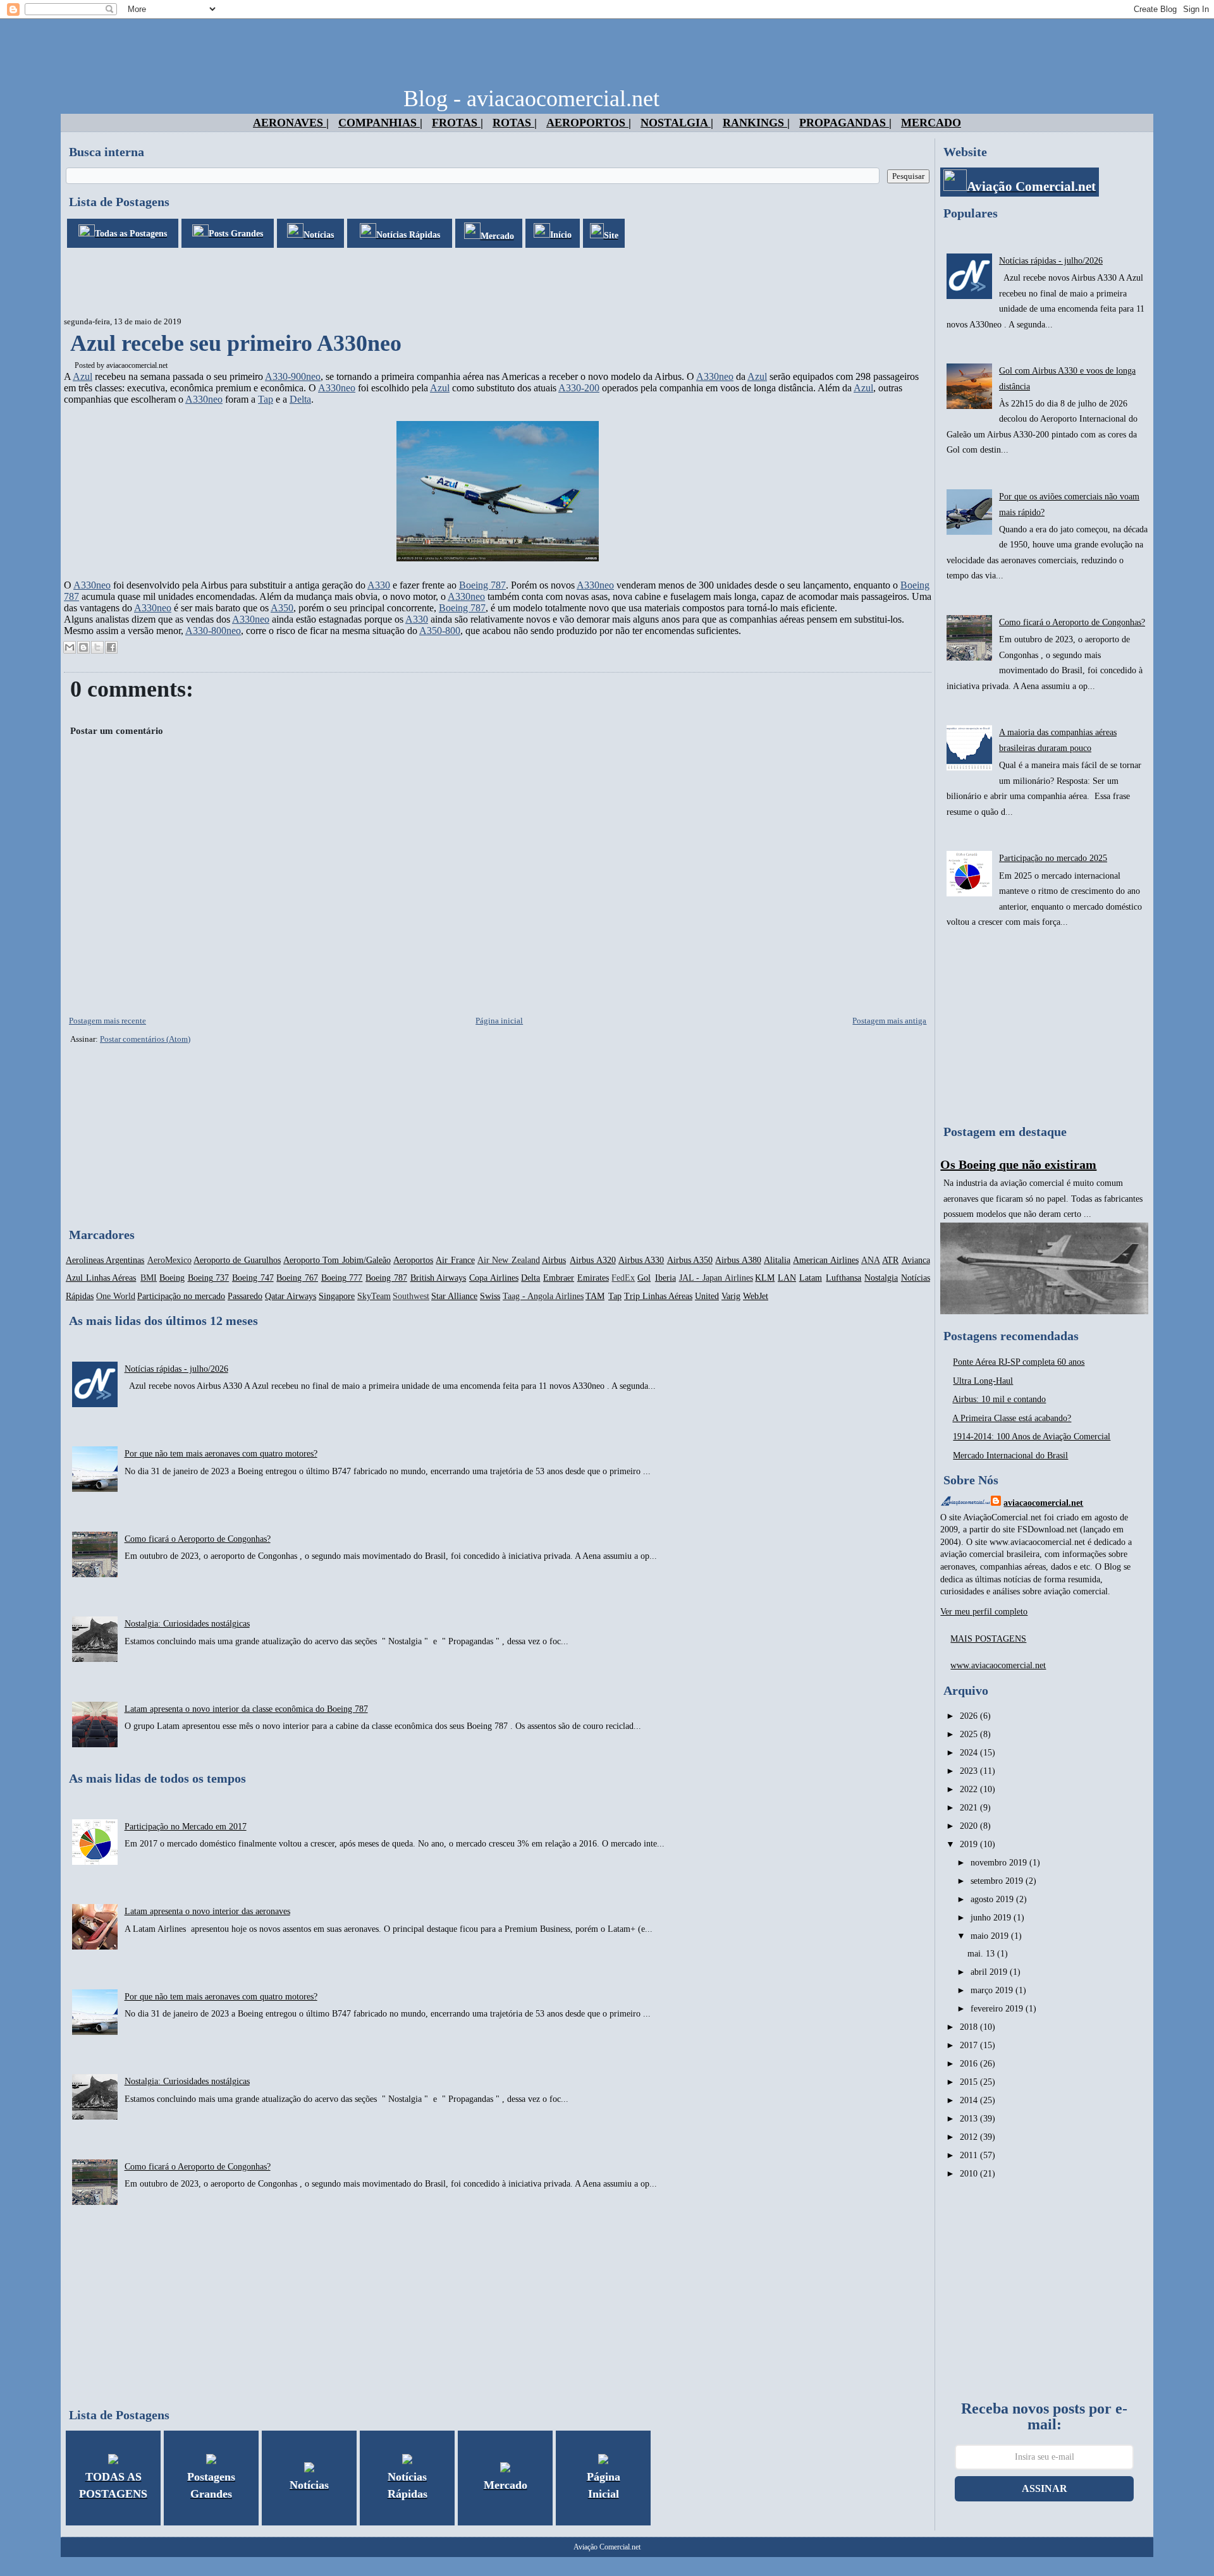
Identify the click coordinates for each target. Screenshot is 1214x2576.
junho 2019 (992, 1918)
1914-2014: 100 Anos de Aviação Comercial (1032, 1437)
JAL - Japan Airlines (716, 1278)
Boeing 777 (342, 1278)
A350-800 (440, 631)
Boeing (172, 1278)
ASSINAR (1045, 2488)
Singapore (337, 1296)
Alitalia (777, 1260)
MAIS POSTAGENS (988, 1639)
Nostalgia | (677, 123)
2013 (970, 2119)
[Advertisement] (291, 283)
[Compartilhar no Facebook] (111, 647)
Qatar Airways (291, 1296)
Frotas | (457, 123)
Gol (644, 1278)
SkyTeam (374, 1296)
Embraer (559, 1278)
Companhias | (380, 123)
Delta (300, 399)
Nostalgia (881, 1278)
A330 (379, 585)
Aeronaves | (291, 123)
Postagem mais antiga (889, 1021)
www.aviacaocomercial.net (998, 1665)
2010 (970, 2174)
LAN (787, 1278)
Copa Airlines (494, 1278)
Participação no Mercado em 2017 (186, 1827)
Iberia (665, 1278)
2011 (970, 2155)
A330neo (715, 376)
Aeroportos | (589, 123)
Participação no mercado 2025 (1053, 858)
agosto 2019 (993, 1899)
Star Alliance (454, 1296)
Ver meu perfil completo (984, 1612)
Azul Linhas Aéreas (101, 1278)
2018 (970, 2027)
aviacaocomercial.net (137, 365)
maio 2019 (991, 1936)
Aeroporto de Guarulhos (237, 1260)
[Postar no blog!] (83, 647)
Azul (83, 376)
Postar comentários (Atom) (145, 1039)
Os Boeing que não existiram (1018, 1164)
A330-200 (579, 388)
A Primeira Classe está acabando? (1012, 1418)
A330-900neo (293, 376)
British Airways (438, 1278)
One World (116, 1296)
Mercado (931, 123)
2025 (970, 1734)
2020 (970, 1826)
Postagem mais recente (107, 1021)
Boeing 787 (482, 585)
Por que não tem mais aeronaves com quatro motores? (221, 1454)
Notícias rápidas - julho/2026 (176, 1369)
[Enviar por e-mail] (70, 647)
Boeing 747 (253, 1278)
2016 (970, 2064)
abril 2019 (990, 1972)
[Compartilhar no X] (97, 647)
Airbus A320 (592, 1260)
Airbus (554, 1260)
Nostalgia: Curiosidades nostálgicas (187, 1624)
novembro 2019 (1000, 1863)
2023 (970, 1771)
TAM (595, 1296)
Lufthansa (843, 1278)
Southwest (411, 1296)
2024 (970, 1753)
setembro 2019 (998, 1881)
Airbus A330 (641, 1260)
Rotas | (515, 123)
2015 (970, 2082)
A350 (282, 608)
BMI (149, 1278)
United (707, 1296)
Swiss (490, 1296)
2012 (970, 2137)
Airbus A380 (738, 1260)
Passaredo (245, 1296)
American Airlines (825, 1260)
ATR (890, 1260)
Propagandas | (845, 123)
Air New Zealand (509, 1260)
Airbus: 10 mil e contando (999, 1399)
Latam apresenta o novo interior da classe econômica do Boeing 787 (246, 1709)
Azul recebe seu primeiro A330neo (236, 343)
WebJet (756, 1296)
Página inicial (499, 1021)
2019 (970, 1844)
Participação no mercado (181, 1296)
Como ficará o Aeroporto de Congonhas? (198, 1539)
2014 (970, 2100)
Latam (811, 1278)
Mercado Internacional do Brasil (1010, 1456)
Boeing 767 (297, 1278)
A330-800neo (213, 631)
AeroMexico (169, 1260)
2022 (970, 1789)
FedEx (623, 1278)
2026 (970, 1716)
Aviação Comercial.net (607, 2547)
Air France (455, 1260)
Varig (731, 1296)
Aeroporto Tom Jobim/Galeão (337, 1260)
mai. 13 (982, 1954)
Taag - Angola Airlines (543, 1296)
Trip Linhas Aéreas (658, 1296)
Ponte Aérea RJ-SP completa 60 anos (1019, 1362)
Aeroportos (413, 1260)
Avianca (916, 1260)
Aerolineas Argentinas (105, 1260)
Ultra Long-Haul (983, 1381)
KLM (765, 1278)
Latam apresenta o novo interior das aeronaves (207, 1911)
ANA (871, 1260)
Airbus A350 (690, 1260)
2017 (970, 2045)
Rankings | (756, 123)
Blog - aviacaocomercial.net (531, 99)
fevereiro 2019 (998, 2009)
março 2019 (993, 1990)
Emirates (593, 1278)
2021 (970, 1808)
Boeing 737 (209, 1278)
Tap (266, 399)
